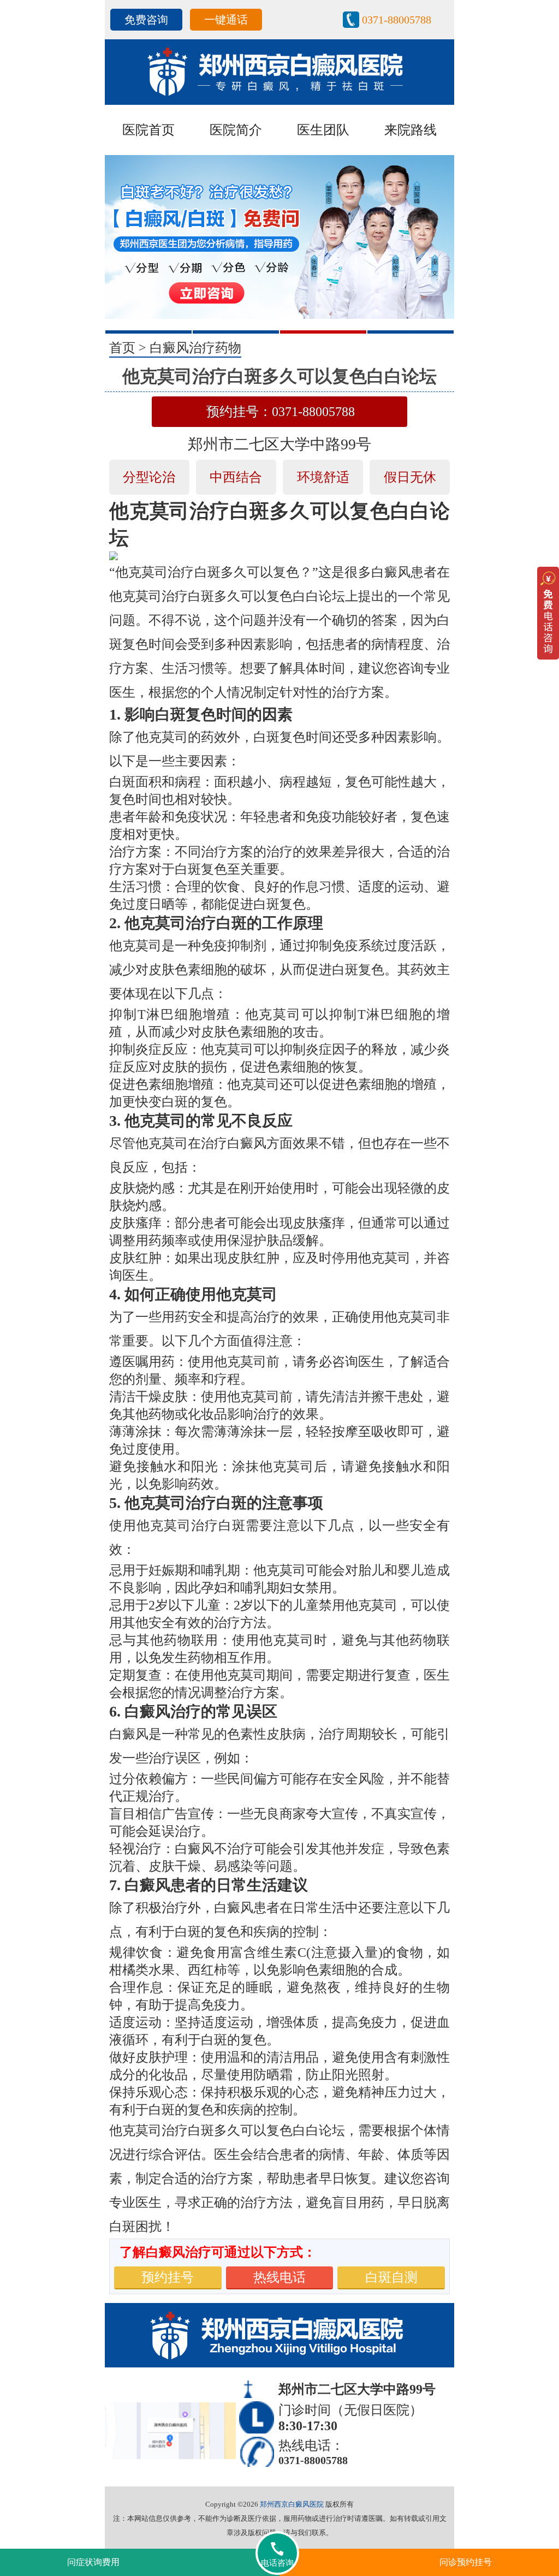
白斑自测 (391, 2277)
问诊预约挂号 (466, 2562)
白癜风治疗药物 (195, 348)
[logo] (279, 71)
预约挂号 (168, 2277)
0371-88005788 (397, 20)
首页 (122, 348)
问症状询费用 (93, 2562)
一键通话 (226, 20)
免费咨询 (146, 20)
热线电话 (279, 2277)
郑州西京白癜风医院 (292, 2504)
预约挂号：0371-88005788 (281, 412)
